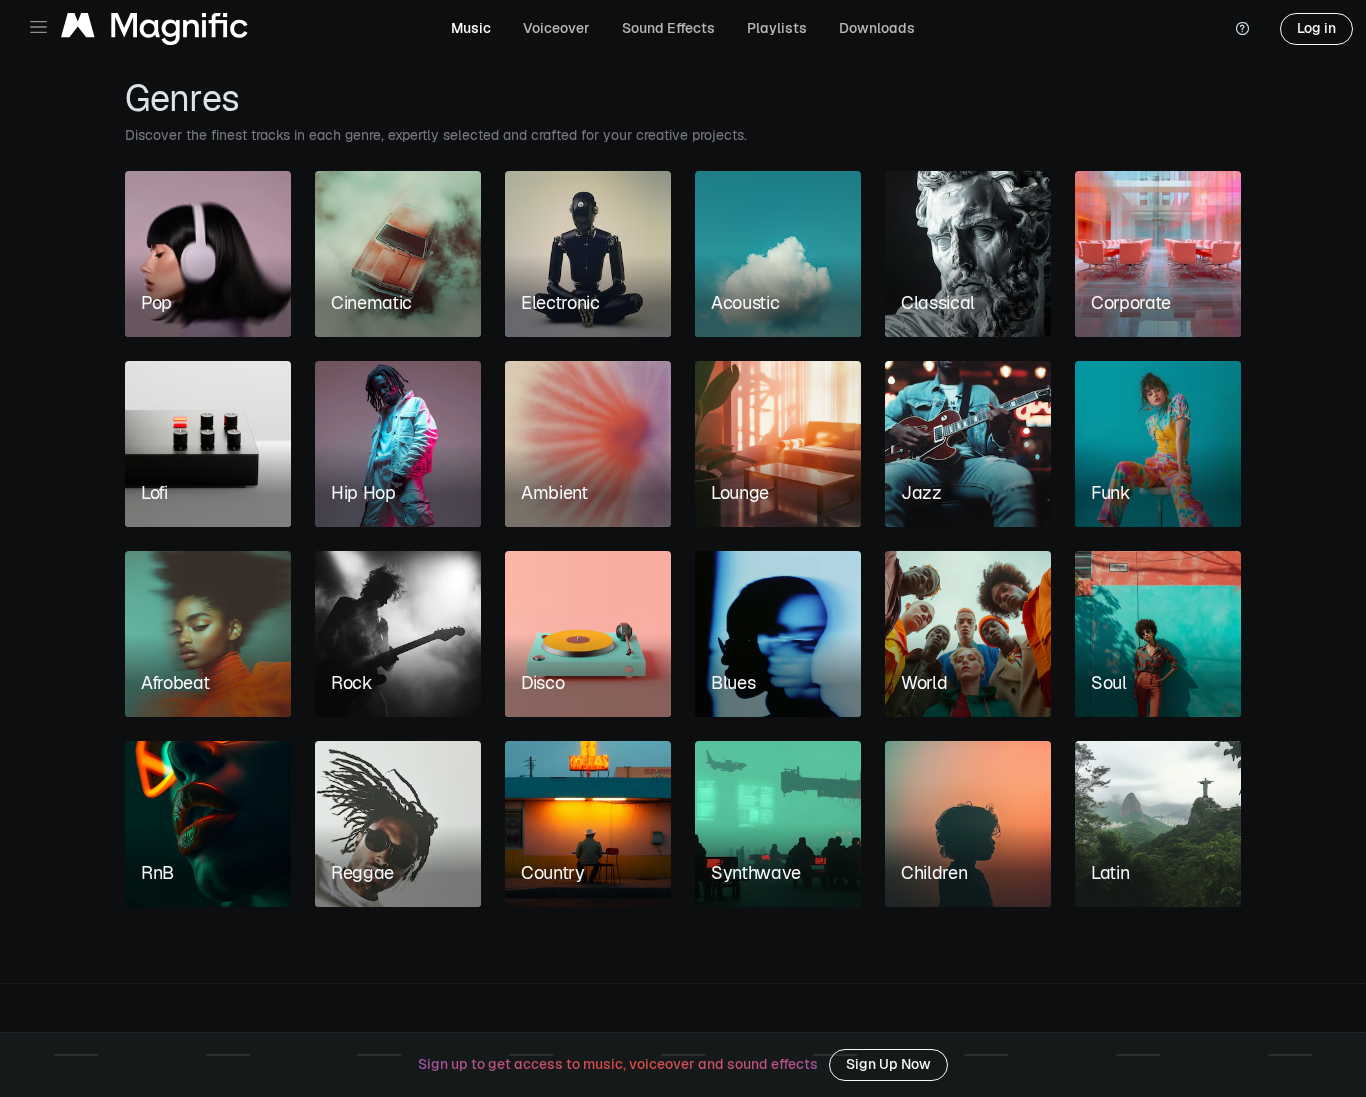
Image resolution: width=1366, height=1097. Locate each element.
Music (471, 28)
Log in (1316, 28)
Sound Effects (668, 28)
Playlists (777, 28)
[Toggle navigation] (38, 27)
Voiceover (556, 28)
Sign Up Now (888, 1064)
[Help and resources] (1242, 29)
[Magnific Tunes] (154, 29)
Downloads (877, 28)
